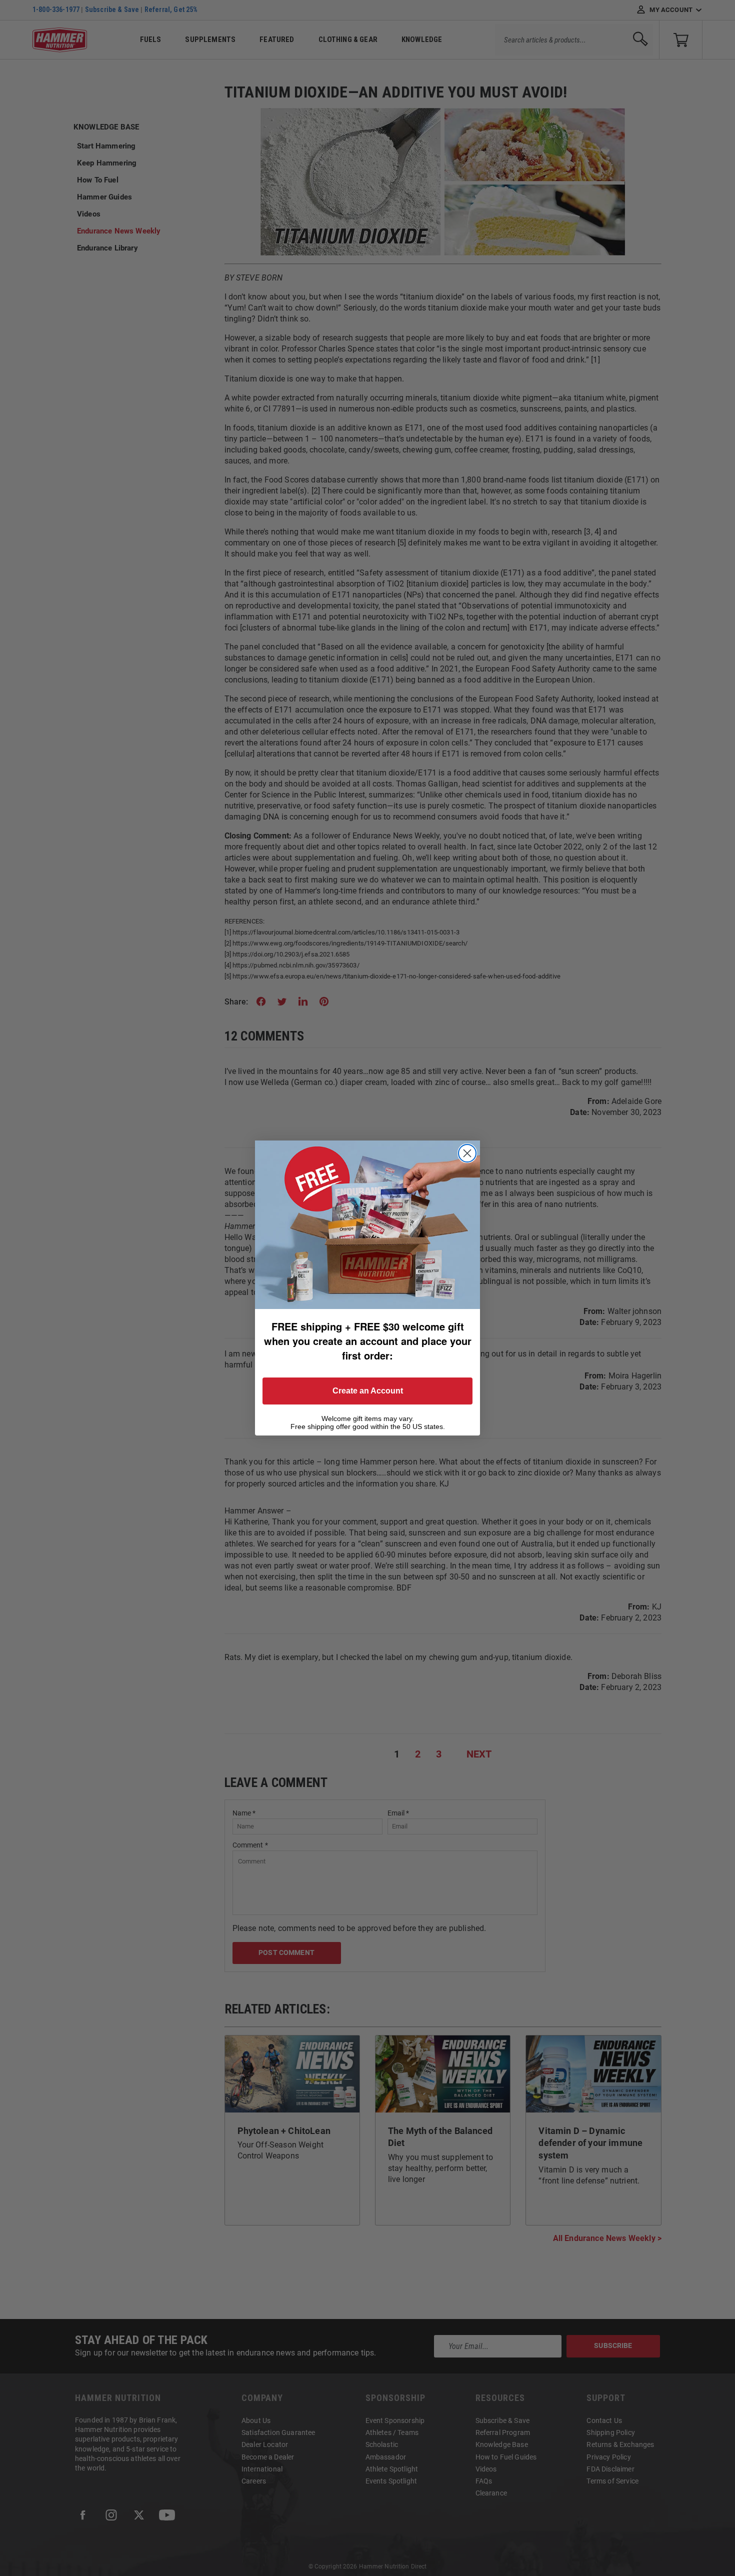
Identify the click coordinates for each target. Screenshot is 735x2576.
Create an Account (368, 1391)
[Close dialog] (467, 1153)
